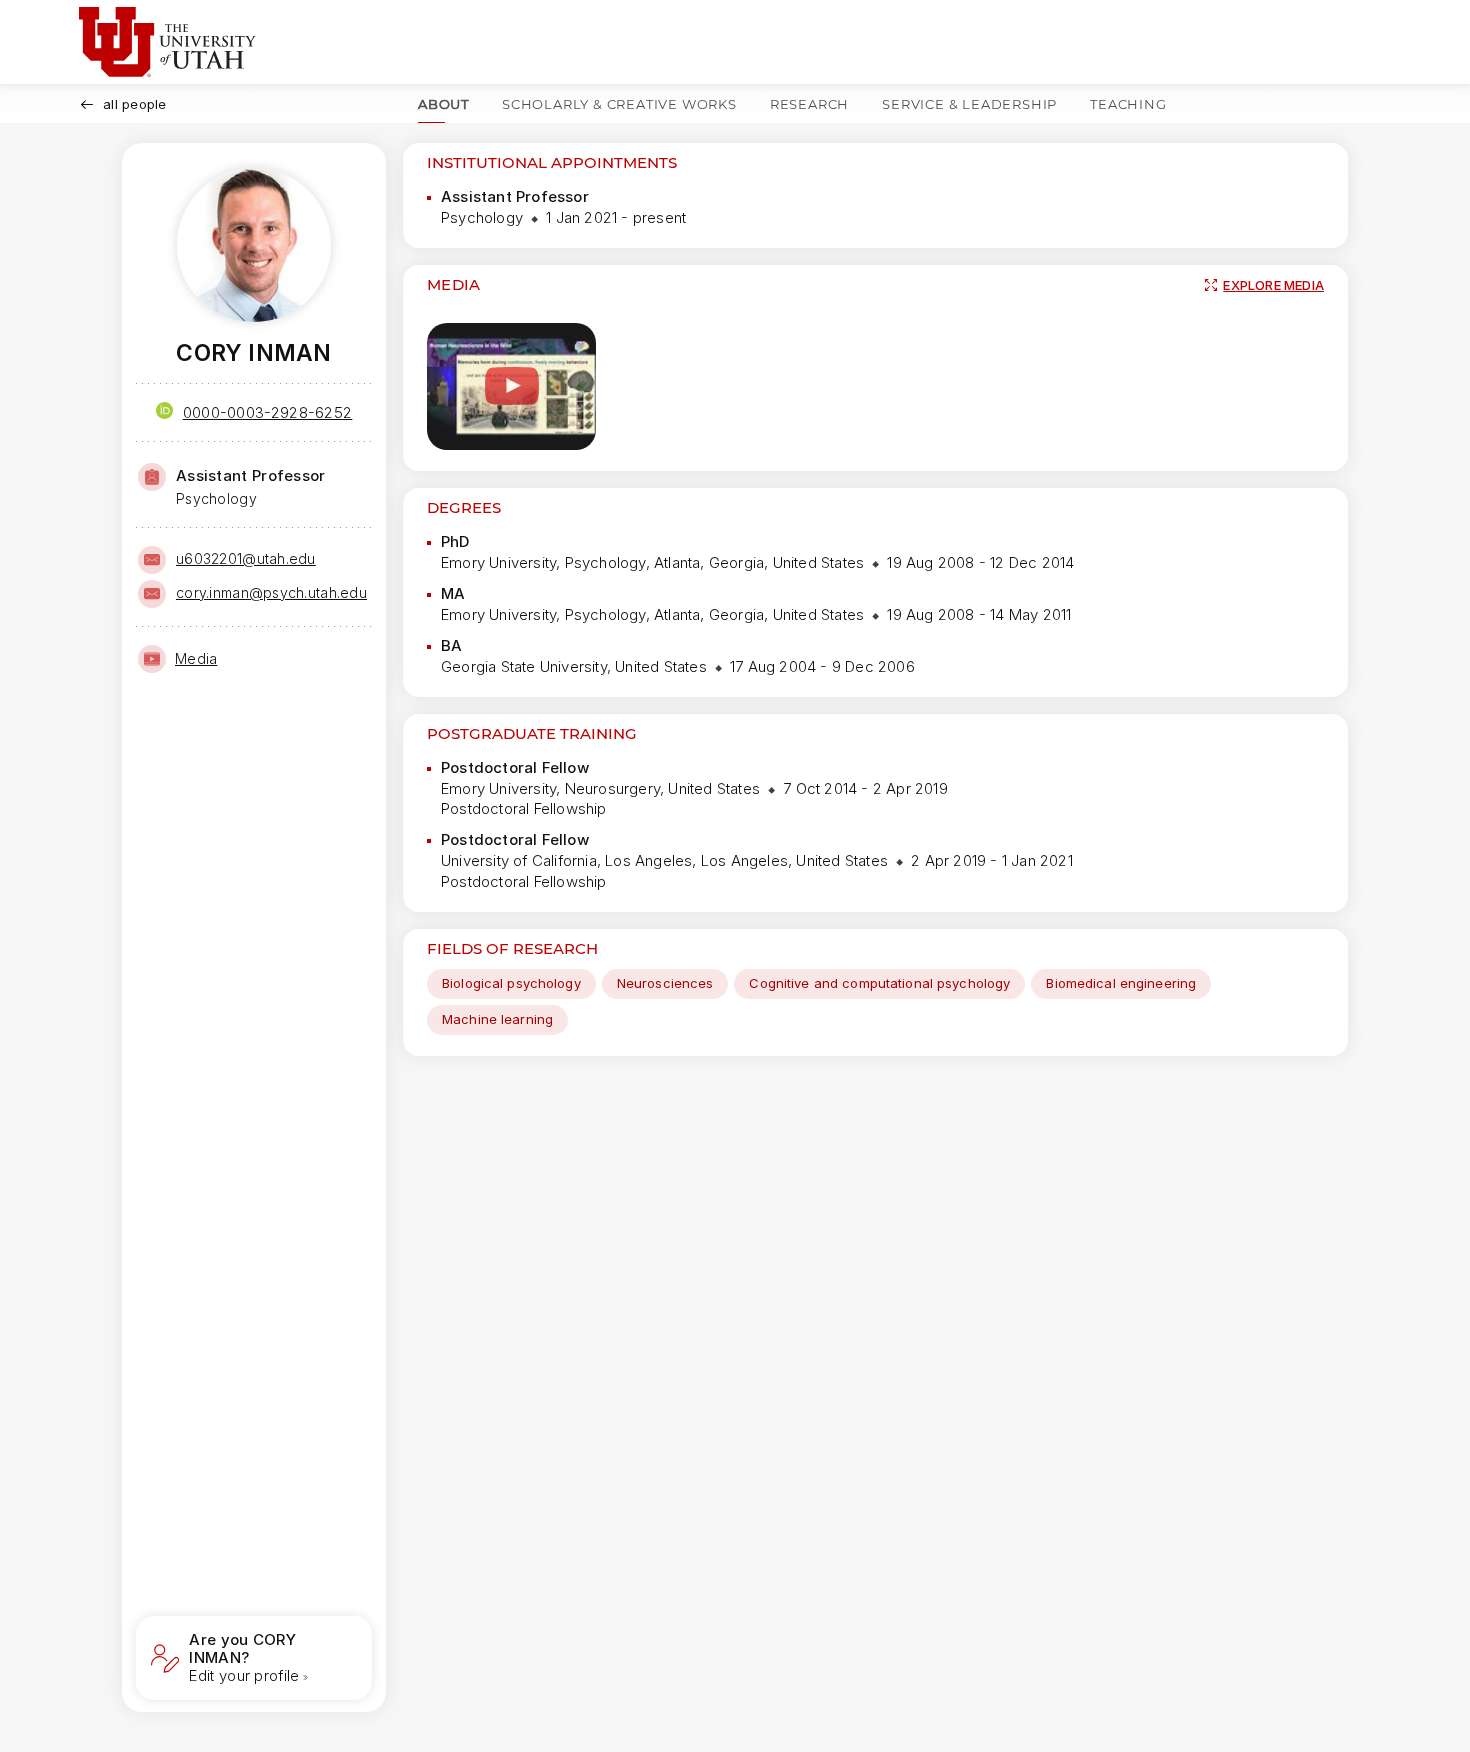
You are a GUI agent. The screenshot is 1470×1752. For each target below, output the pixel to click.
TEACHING (1128, 104)
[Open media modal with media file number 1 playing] (511, 386)
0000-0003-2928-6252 (268, 412)
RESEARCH (809, 104)
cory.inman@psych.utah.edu (271, 592)
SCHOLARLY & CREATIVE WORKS (619, 104)
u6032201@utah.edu (246, 558)
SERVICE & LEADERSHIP (969, 104)
